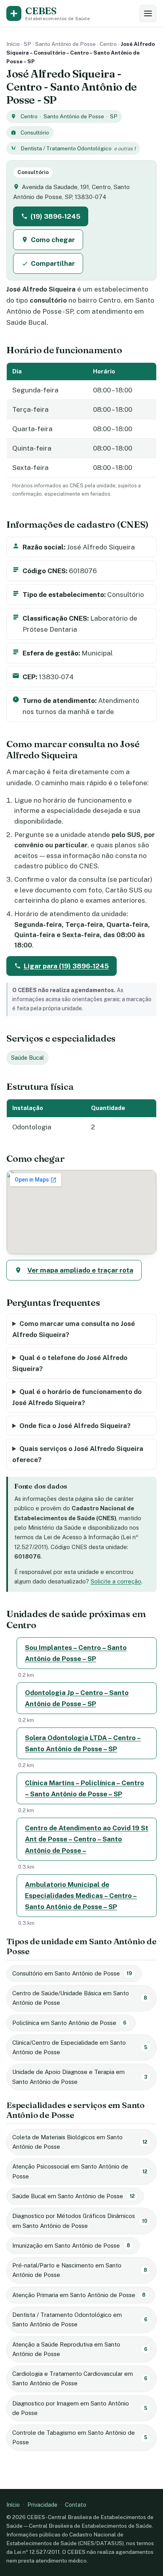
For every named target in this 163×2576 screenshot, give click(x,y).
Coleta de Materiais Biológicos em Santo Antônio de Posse (80, 2142)
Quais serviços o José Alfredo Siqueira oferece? (78, 1454)
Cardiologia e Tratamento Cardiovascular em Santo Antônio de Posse (80, 2378)
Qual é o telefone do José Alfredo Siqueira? (70, 1363)
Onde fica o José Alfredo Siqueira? (75, 1426)
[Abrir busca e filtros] (148, 13)
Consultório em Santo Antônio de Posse (72, 1973)
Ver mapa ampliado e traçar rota (80, 1270)
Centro (108, 44)
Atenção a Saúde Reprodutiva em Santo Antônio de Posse (80, 2349)
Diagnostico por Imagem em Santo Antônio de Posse (80, 2408)
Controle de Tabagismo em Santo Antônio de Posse (80, 2437)
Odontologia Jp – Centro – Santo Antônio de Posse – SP (77, 1698)
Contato (76, 2505)
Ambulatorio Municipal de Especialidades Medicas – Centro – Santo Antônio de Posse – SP (81, 1896)
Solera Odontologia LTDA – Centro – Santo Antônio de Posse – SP (83, 1743)
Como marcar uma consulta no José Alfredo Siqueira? (74, 1329)
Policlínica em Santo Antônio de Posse (69, 2023)
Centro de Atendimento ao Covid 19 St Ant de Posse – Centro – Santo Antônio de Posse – (87, 1839)
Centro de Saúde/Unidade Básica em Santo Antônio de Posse (80, 1998)
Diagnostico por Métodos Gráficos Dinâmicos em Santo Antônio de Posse (80, 2221)
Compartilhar (53, 263)
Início (13, 44)
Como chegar (53, 240)
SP (27, 44)
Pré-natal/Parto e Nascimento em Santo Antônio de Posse (80, 2270)
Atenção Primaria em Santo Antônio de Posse (79, 2295)
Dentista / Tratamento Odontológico (66, 148)
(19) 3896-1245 (55, 216)
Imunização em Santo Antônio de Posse (71, 2245)
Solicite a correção (116, 1581)
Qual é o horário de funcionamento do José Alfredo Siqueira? (77, 1397)
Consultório (35, 133)
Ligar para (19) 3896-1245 (66, 966)
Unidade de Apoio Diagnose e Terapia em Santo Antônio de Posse (80, 2077)
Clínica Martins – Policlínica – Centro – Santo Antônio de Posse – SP (84, 1788)
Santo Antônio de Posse (65, 44)
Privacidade (42, 2505)
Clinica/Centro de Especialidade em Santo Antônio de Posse (80, 2047)
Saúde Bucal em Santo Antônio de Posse (73, 2196)
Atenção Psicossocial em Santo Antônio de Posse (80, 2171)
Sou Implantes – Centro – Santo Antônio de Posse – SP (76, 1653)
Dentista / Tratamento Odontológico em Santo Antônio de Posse (80, 2319)
